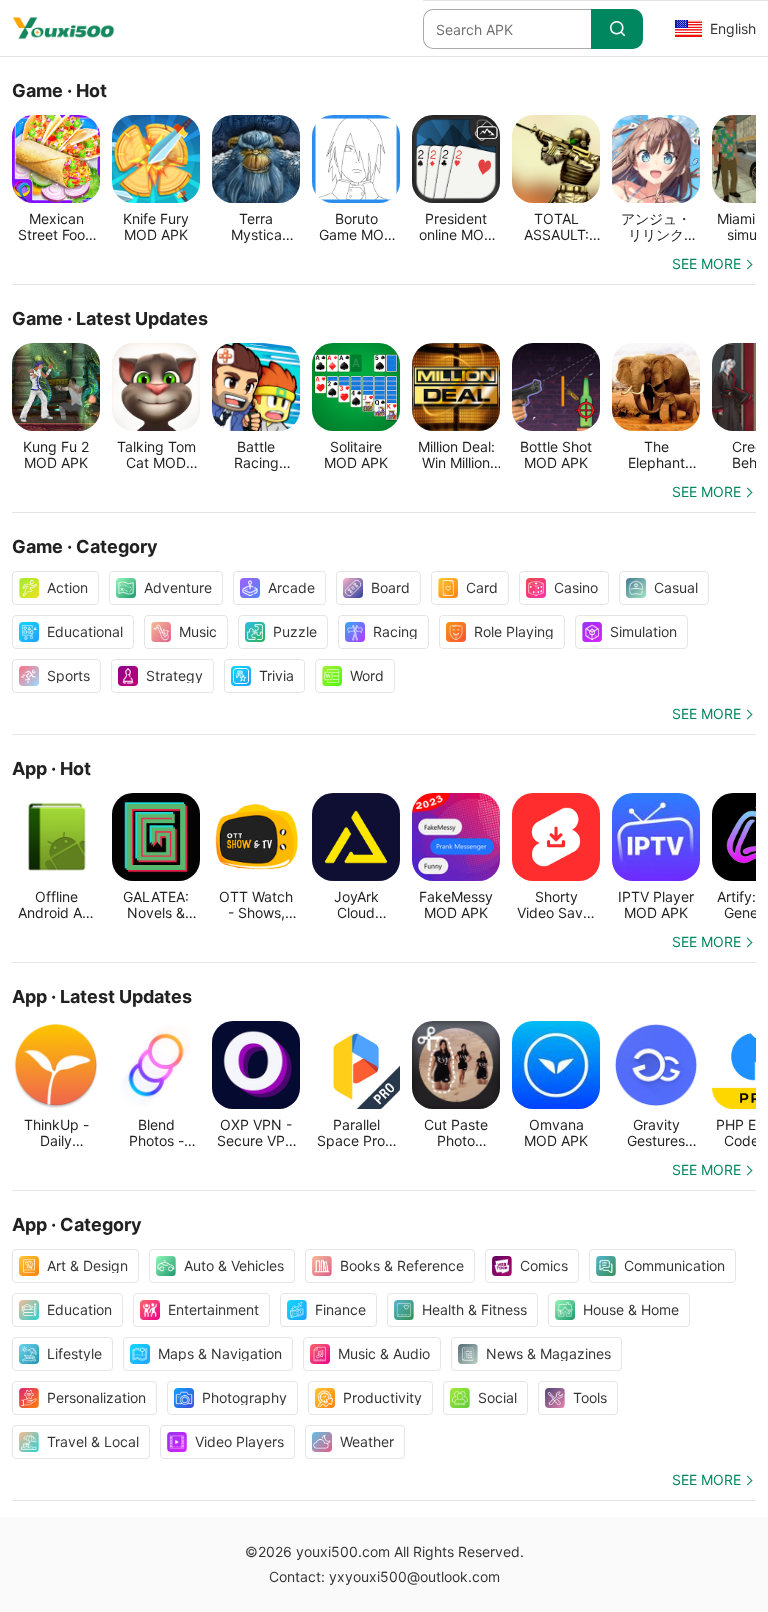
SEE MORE (706, 263)
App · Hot (51, 768)
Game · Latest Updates (110, 318)
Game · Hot (59, 90)
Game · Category (85, 546)
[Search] (617, 29)
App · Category (77, 1224)
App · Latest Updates (102, 996)
